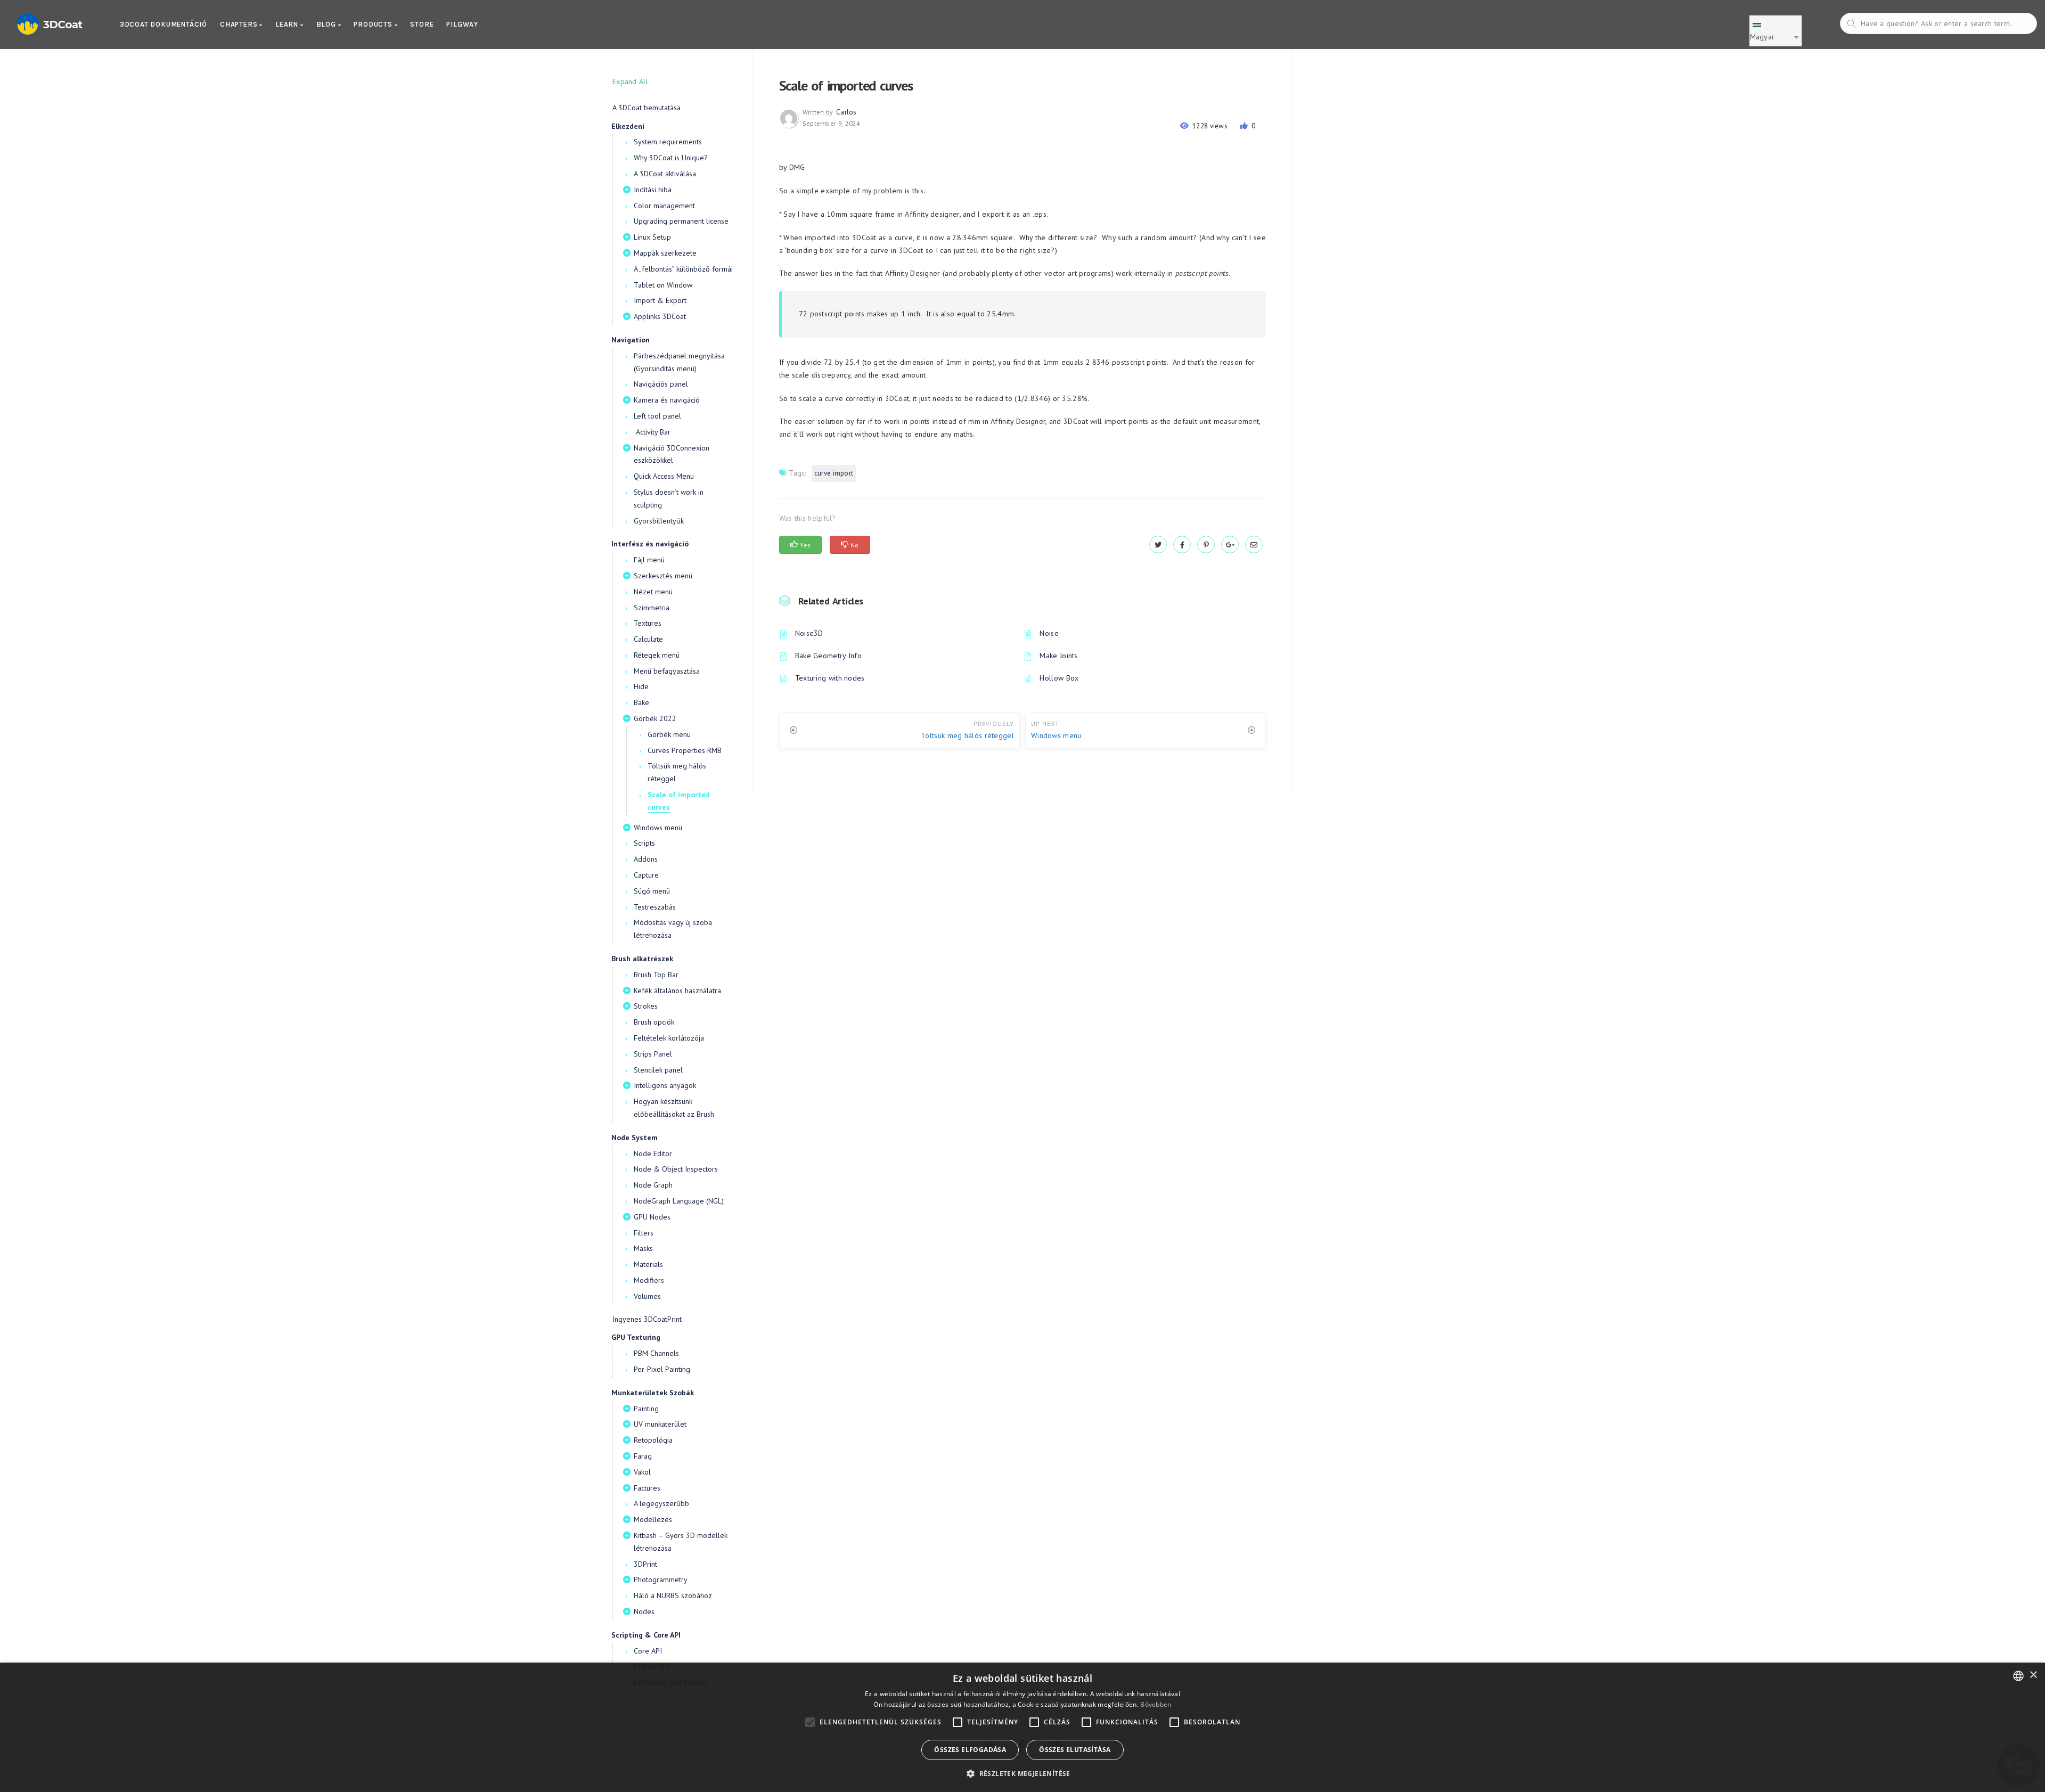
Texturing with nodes (830, 678)
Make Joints (1058, 656)
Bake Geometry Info (828, 656)
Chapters (240, 24)
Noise (1049, 633)
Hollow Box (1059, 678)
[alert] (1023, 1727)
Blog (327, 24)
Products (374, 24)
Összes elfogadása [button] (970, 1750)
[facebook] (1182, 545)
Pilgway (462, 24)
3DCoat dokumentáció (163, 24)
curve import (834, 473)
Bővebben (1156, 1704)
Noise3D (809, 633)
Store (422, 24)
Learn (288, 24)
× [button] (2033, 1675)
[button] (1023, 1774)
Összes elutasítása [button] (1075, 1750)
